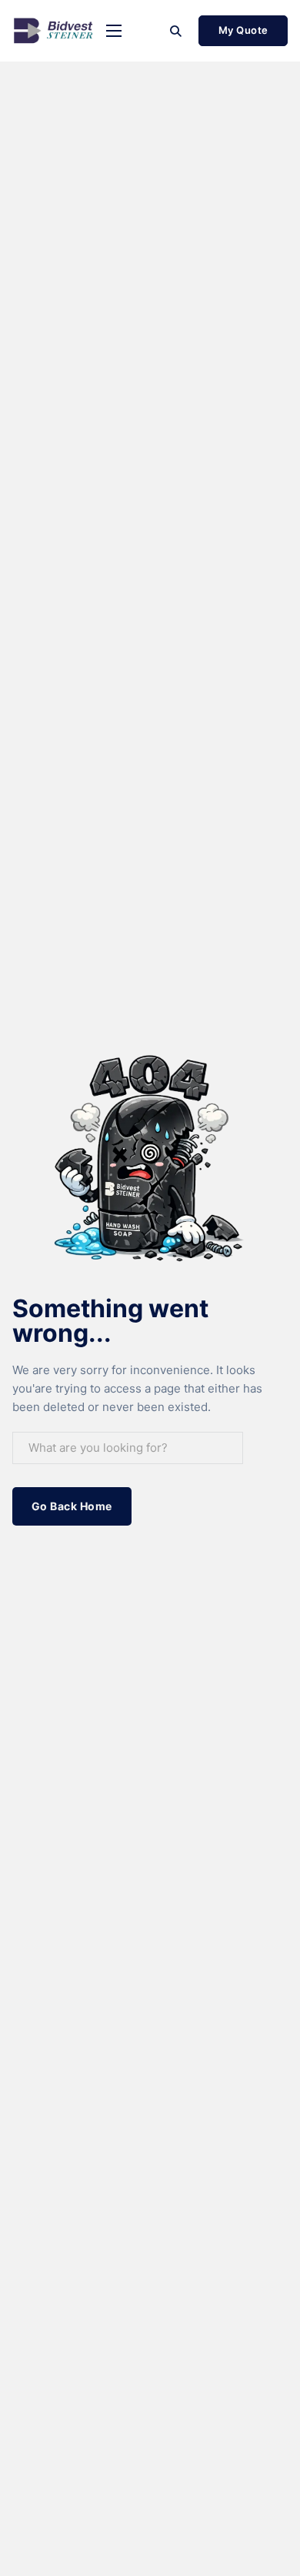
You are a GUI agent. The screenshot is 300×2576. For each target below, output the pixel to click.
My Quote (243, 30)
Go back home (72, 1506)
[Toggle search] (175, 31)
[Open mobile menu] (114, 31)
